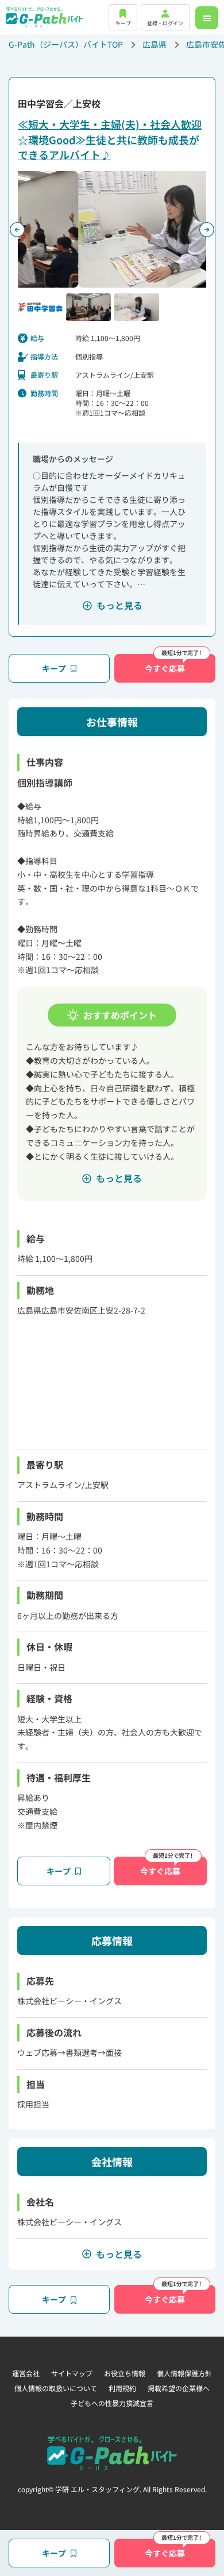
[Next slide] (207, 230)
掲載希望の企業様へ (179, 2388)
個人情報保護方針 (184, 2373)
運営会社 (26, 2373)
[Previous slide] (17, 230)
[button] (40, 307)
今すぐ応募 (165, 668)
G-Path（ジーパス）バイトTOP (66, 44)
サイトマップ (72, 2373)
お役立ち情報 (125, 2373)
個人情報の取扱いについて (56, 2388)
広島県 (155, 44)
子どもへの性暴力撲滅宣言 (112, 2403)
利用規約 (122, 2388)
